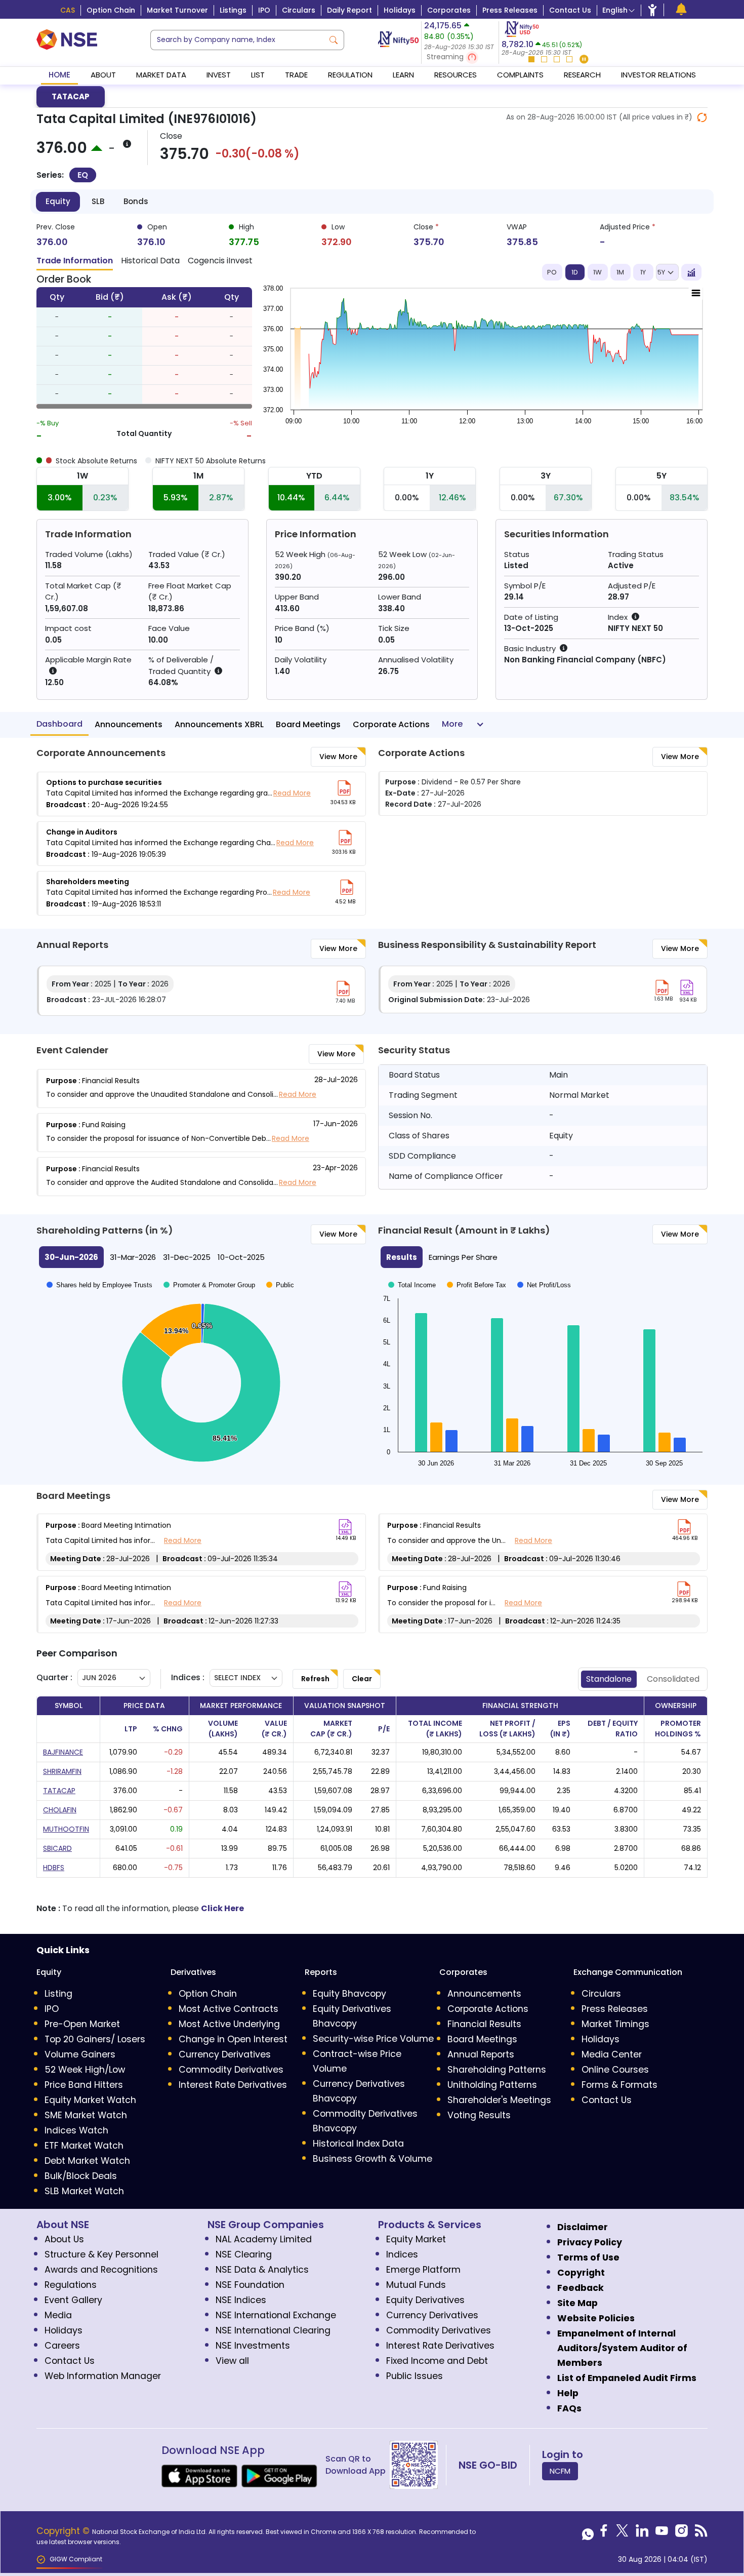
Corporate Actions (391, 724)
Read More (292, 793)
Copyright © (64, 2531)
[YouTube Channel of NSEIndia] (662, 2533)
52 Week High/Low (85, 2070)
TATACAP (71, 96)
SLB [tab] (98, 201)
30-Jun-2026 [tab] (71, 1257)
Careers (62, 2346)
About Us (64, 2239)
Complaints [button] (520, 75)
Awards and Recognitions (101, 2270)
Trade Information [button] (75, 261)
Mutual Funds (416, 2285)
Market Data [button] (161, 75)
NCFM (560, 2471)
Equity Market (416, 2239)
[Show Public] (280, 1466)
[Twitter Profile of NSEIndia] (622, 2533)
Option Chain (111, 10)
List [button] (258, 75)
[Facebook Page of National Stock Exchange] (604, 2533)
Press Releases (510, 10)
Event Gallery (73, 2300)
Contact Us (570, 10)
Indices (402, 2254)
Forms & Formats (619, 2085)
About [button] (103, 75)
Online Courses (615, 2070)
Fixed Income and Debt (437, 2361)
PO (552, 272)
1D (575, 272)
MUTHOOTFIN (66, 1829)
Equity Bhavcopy (349, 1994)
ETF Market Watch (84, 2146)
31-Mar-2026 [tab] (133, 1257)
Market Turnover (177, 10)
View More (338, 757)
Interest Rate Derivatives (233, 2085)
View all (232, 2361)
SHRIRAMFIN (62, 1771)
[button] (460, 57)
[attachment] (344, 788)
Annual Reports (481, 2054)
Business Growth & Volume (373, 2159)
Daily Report (349, 10)
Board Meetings (308, 724)
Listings (233, 10)
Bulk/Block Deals (81, 2176)
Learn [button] (403, 75)
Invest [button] (219, 75)
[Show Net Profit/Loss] (544, 1278)
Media (58, 2315)
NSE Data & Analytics (262, 2270)
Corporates (449, 10)
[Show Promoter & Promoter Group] (209, 1466)
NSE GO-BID (488, 2465)
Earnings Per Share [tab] (463, 1257)
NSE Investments (253, 2346)
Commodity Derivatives (231, 2070)
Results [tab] (402, 1257)
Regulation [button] (350, 75)
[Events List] (681, 9)
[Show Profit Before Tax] (477, 1278)
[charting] (691, 272)
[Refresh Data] (702, 117)
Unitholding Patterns (492, 2085)
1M (620, 272)
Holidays (400, 10)
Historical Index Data (358, 2144)
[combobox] (237, 40)
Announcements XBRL (219, 724)
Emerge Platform (423, 2270)
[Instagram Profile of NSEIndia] (681, 2533)
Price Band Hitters (84, 2085)
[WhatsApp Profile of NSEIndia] (588, 2533)
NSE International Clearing (273, 2330)
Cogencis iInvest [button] (220, 261)
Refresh (315, 1679)
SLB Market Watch (84, 2191)
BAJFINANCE (63, 1752)
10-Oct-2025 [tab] (241, 1257)
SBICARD (57, 1848)
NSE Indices (241, 2300)
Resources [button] (456, 75)
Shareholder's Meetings (499, 2100)
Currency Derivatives (225, 2054)
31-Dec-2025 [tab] (187, 1257)
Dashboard (59, 724)
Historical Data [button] (150, 261)
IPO (264, 10)
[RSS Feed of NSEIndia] (701, 2533)
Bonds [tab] (136, 201)
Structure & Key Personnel (101, 2254)
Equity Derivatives (425, 2300)
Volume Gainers (80, 2054)
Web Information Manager (103, 2376)
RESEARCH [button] (582, 75)
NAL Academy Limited (264, 2239)
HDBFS (54, 1868)
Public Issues (415, 2376)
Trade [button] (296, 75)
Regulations (71, 2285)
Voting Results (479, 2115)
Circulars (299, 10)
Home (59, 75)
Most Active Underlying (229, 2024)
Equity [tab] (58, 201)
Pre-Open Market (82, 2024)
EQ (83, 175)
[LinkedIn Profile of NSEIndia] (642, 2533)
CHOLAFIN (60, 1810)
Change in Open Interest (233, 2039)
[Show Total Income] (412, 1278)
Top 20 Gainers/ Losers (95, 2039)
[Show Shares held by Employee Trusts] (99, 1466)
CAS (68, 10)
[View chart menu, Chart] (696, 286)
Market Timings (615, 2024)
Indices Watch (76, 2130)
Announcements (129, 724)
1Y (643, 272)
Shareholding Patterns (497, 2070)
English (615, 10)
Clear (362, 1679)
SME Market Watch (86, 2115)
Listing (58, 1994)
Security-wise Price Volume (373, 2039)
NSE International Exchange (276, 2315)
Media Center (612, 2054)
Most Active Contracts (229, 2009)
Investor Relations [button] (658, 75)
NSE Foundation (250, 2285)
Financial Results (484, 2024)
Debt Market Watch (87, 2161)
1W (597, 272)
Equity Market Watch (90, 2100)
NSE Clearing (244, 2254)
